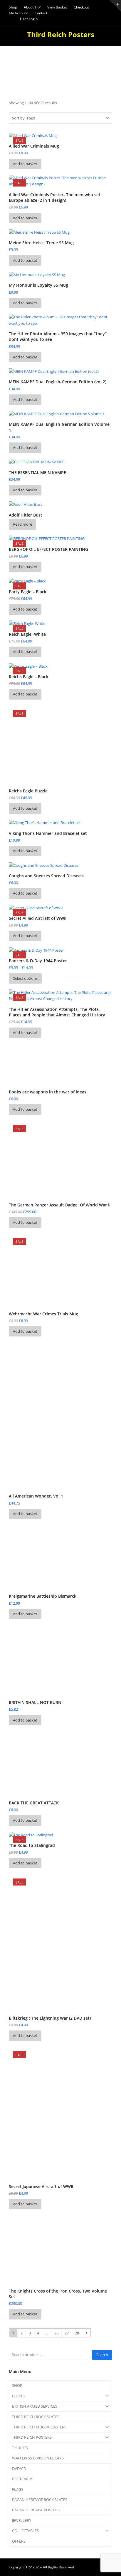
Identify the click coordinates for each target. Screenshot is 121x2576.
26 (56, 2333)
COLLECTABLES (25, 2531)
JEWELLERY (22, 2520)
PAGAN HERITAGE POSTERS (36, 2510)
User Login (29, 19)
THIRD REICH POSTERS (32, 2437)
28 (77, 2333)
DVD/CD (19, 2469)
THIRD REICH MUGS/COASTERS (39, 2427)
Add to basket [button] (25, 164)
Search (102, 2355)
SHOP (17, 2385)
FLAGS (18, 2489)
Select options (25, 978)
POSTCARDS (23, 2479)
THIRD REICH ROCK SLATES (36, 2417)
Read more (22, 524)
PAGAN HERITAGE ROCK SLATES (40, 2500)
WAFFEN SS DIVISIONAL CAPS (38, 2458)
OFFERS (19, 2541)
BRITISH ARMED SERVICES (35, 2406)
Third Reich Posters (61, 34)
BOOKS (18, 2396)
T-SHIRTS (20, 2448)
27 (67, 2333)
